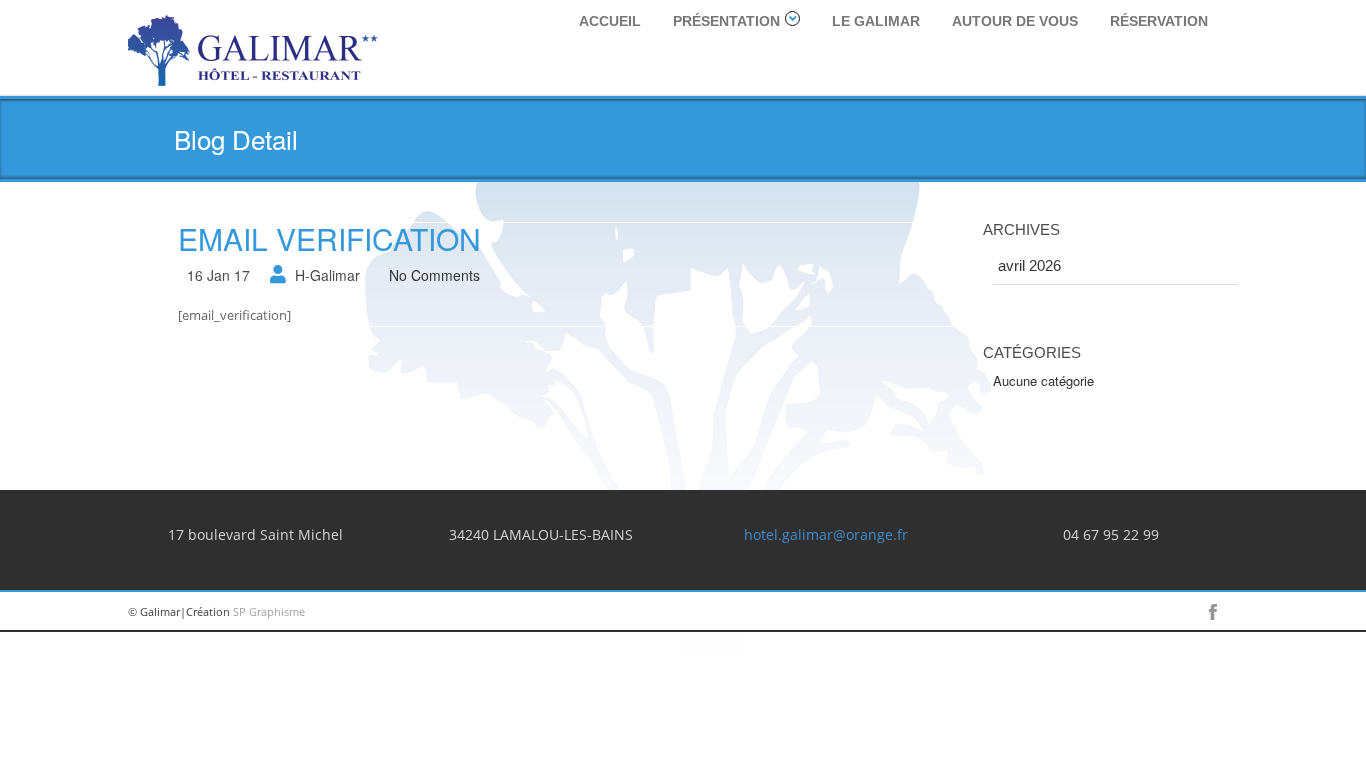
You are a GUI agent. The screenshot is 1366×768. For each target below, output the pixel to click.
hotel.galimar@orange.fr (826, 534)
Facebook (1213, 612)
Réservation (1159, 21)
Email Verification (329, 238)
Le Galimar (876, 21)
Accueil (610, 21)
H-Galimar (327, 275)
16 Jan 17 (218, 275)
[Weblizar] (253, 47)
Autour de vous (1015, 21)
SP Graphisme (269, 611)
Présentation (726, 21)
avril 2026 (1029, 265)
